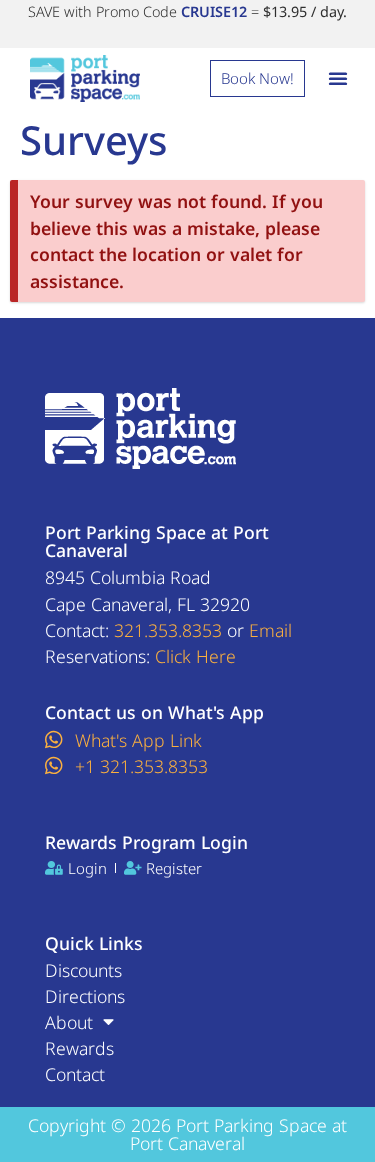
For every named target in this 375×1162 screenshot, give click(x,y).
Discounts (83, 970)
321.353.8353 (168, 630)
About (69, 1022)
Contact (75, 1074)
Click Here (195, 656)
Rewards (79, 1048)
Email (270, 630)
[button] (338, 78)
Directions (85, 996)
